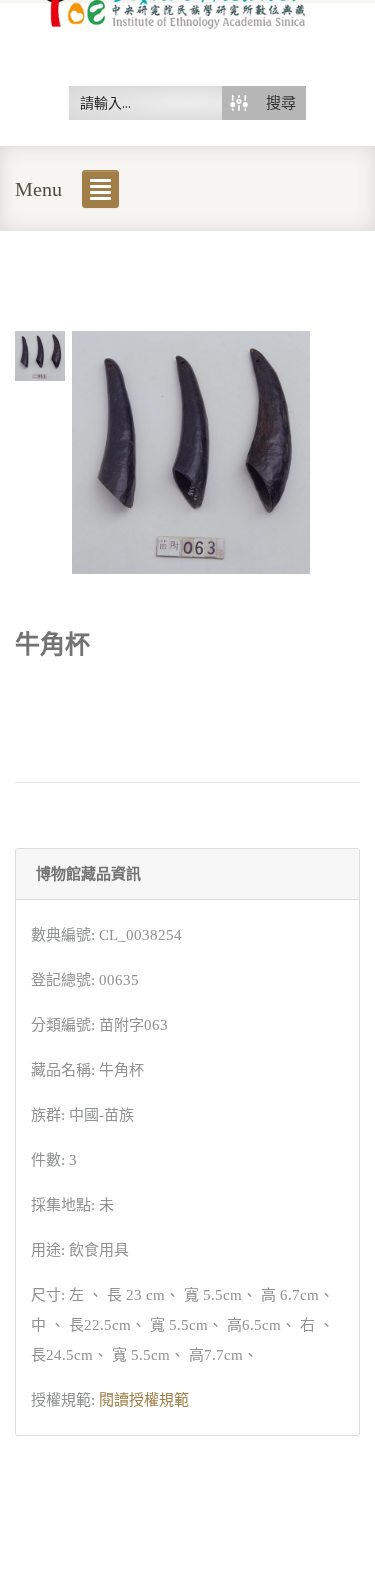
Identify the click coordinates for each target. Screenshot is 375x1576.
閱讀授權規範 (144, 1400)
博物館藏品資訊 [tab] (88, 874)
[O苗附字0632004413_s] (40, 354)
